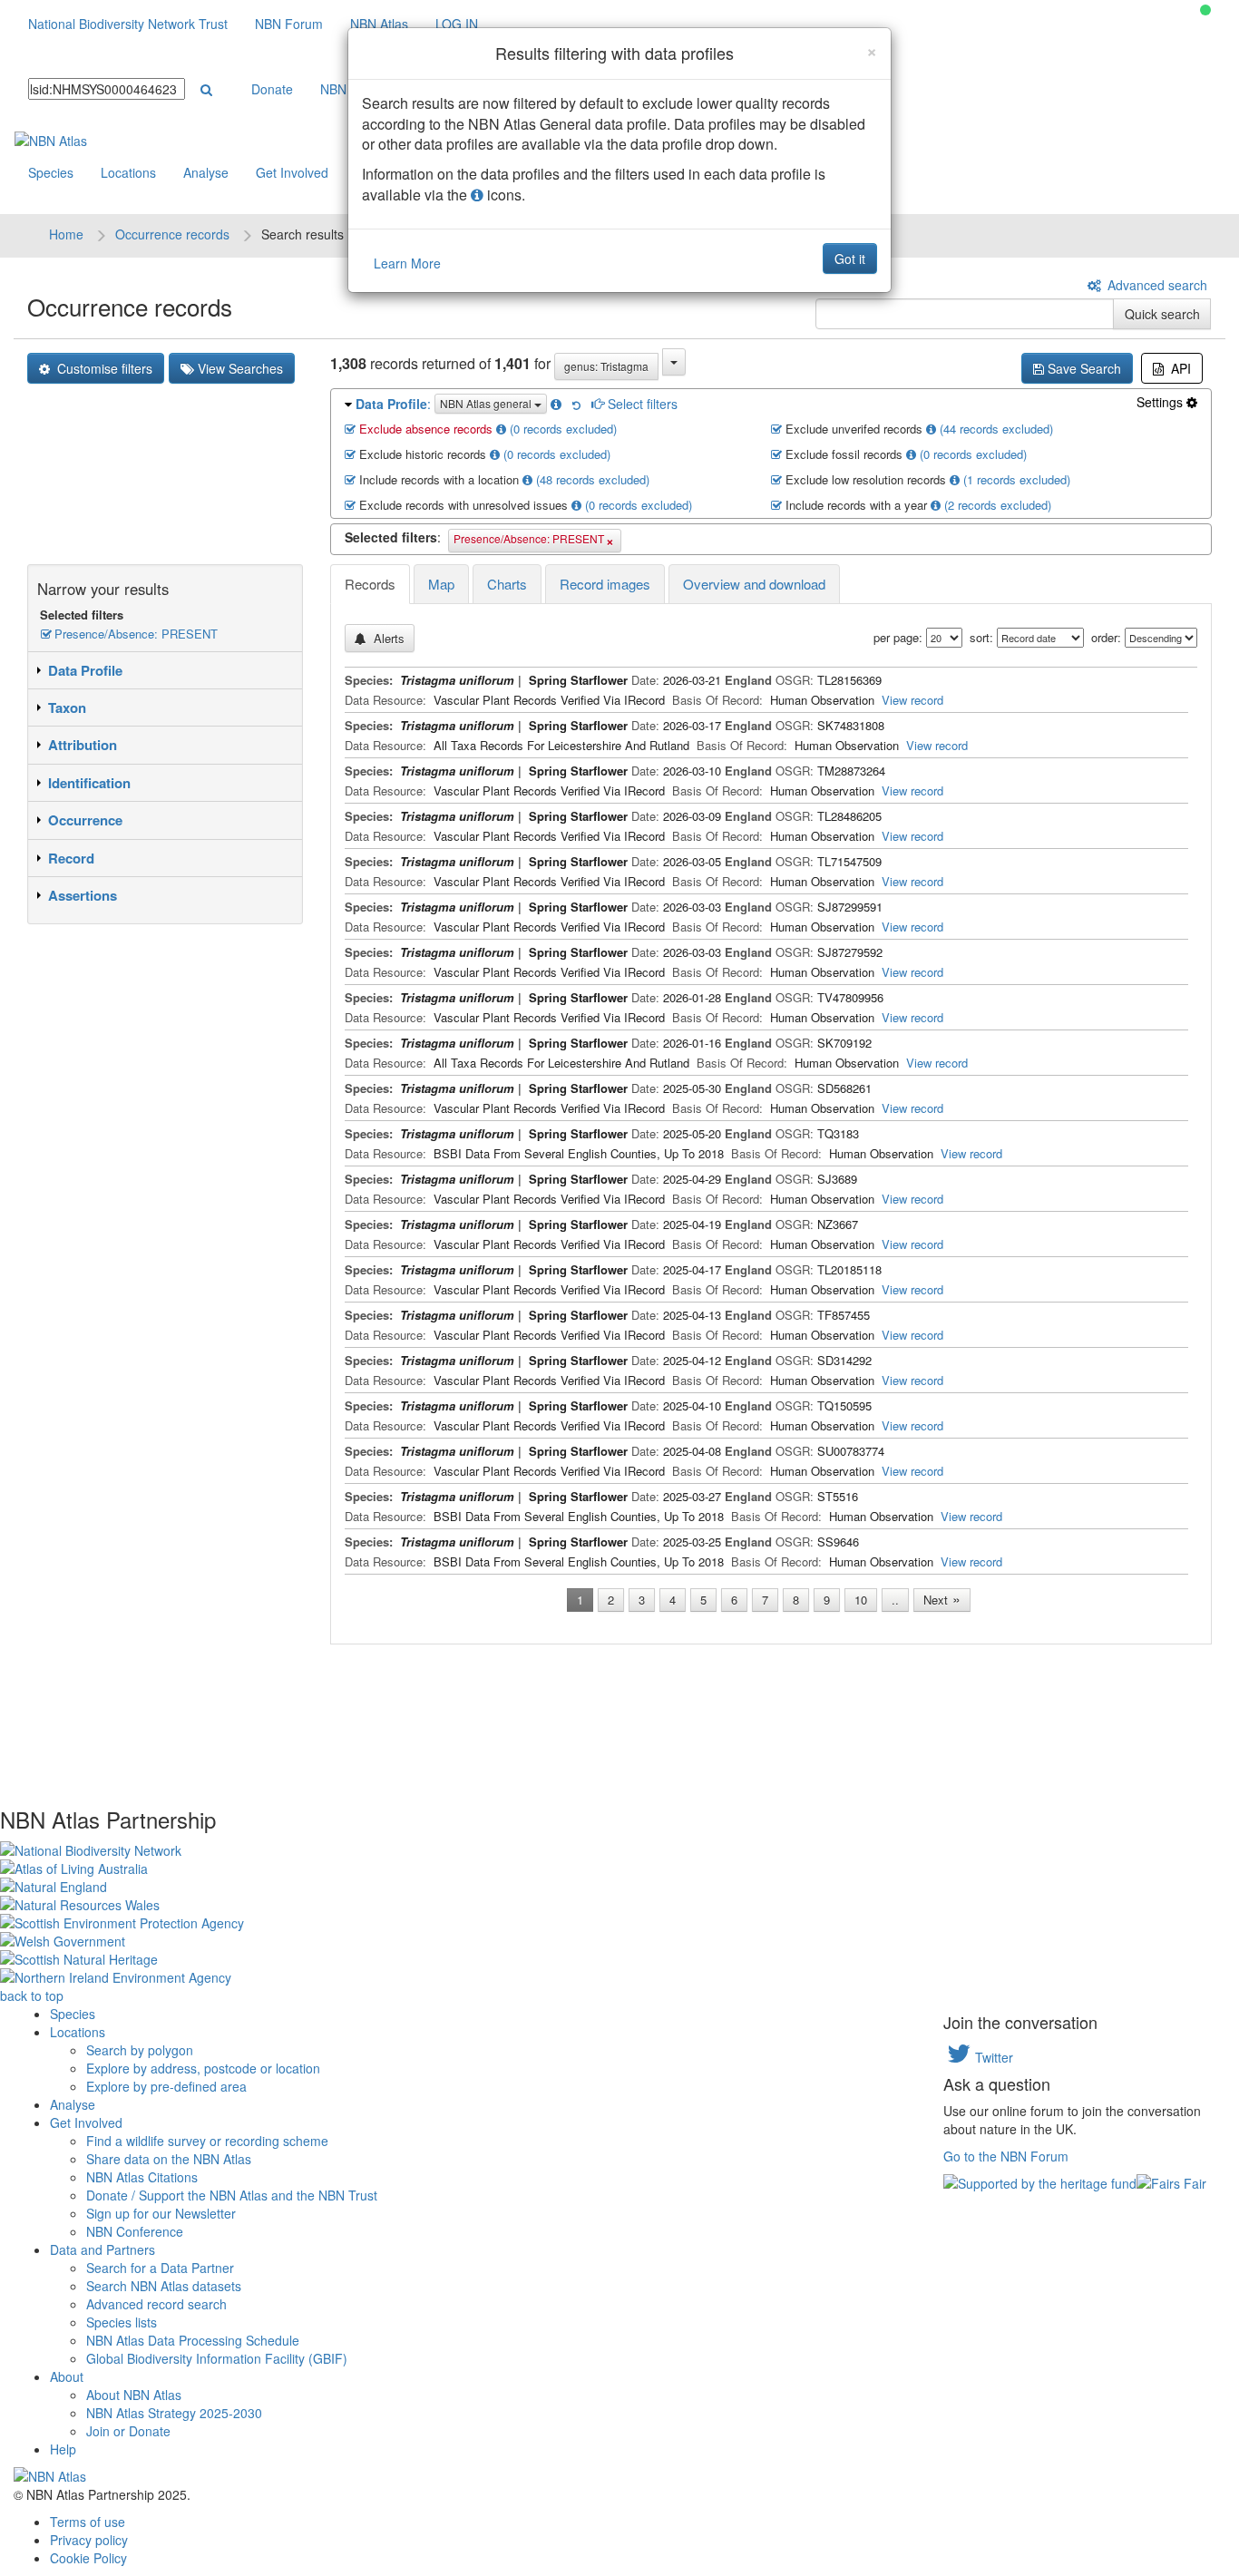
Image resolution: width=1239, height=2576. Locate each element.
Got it (850, 259)
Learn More (407, 263)
